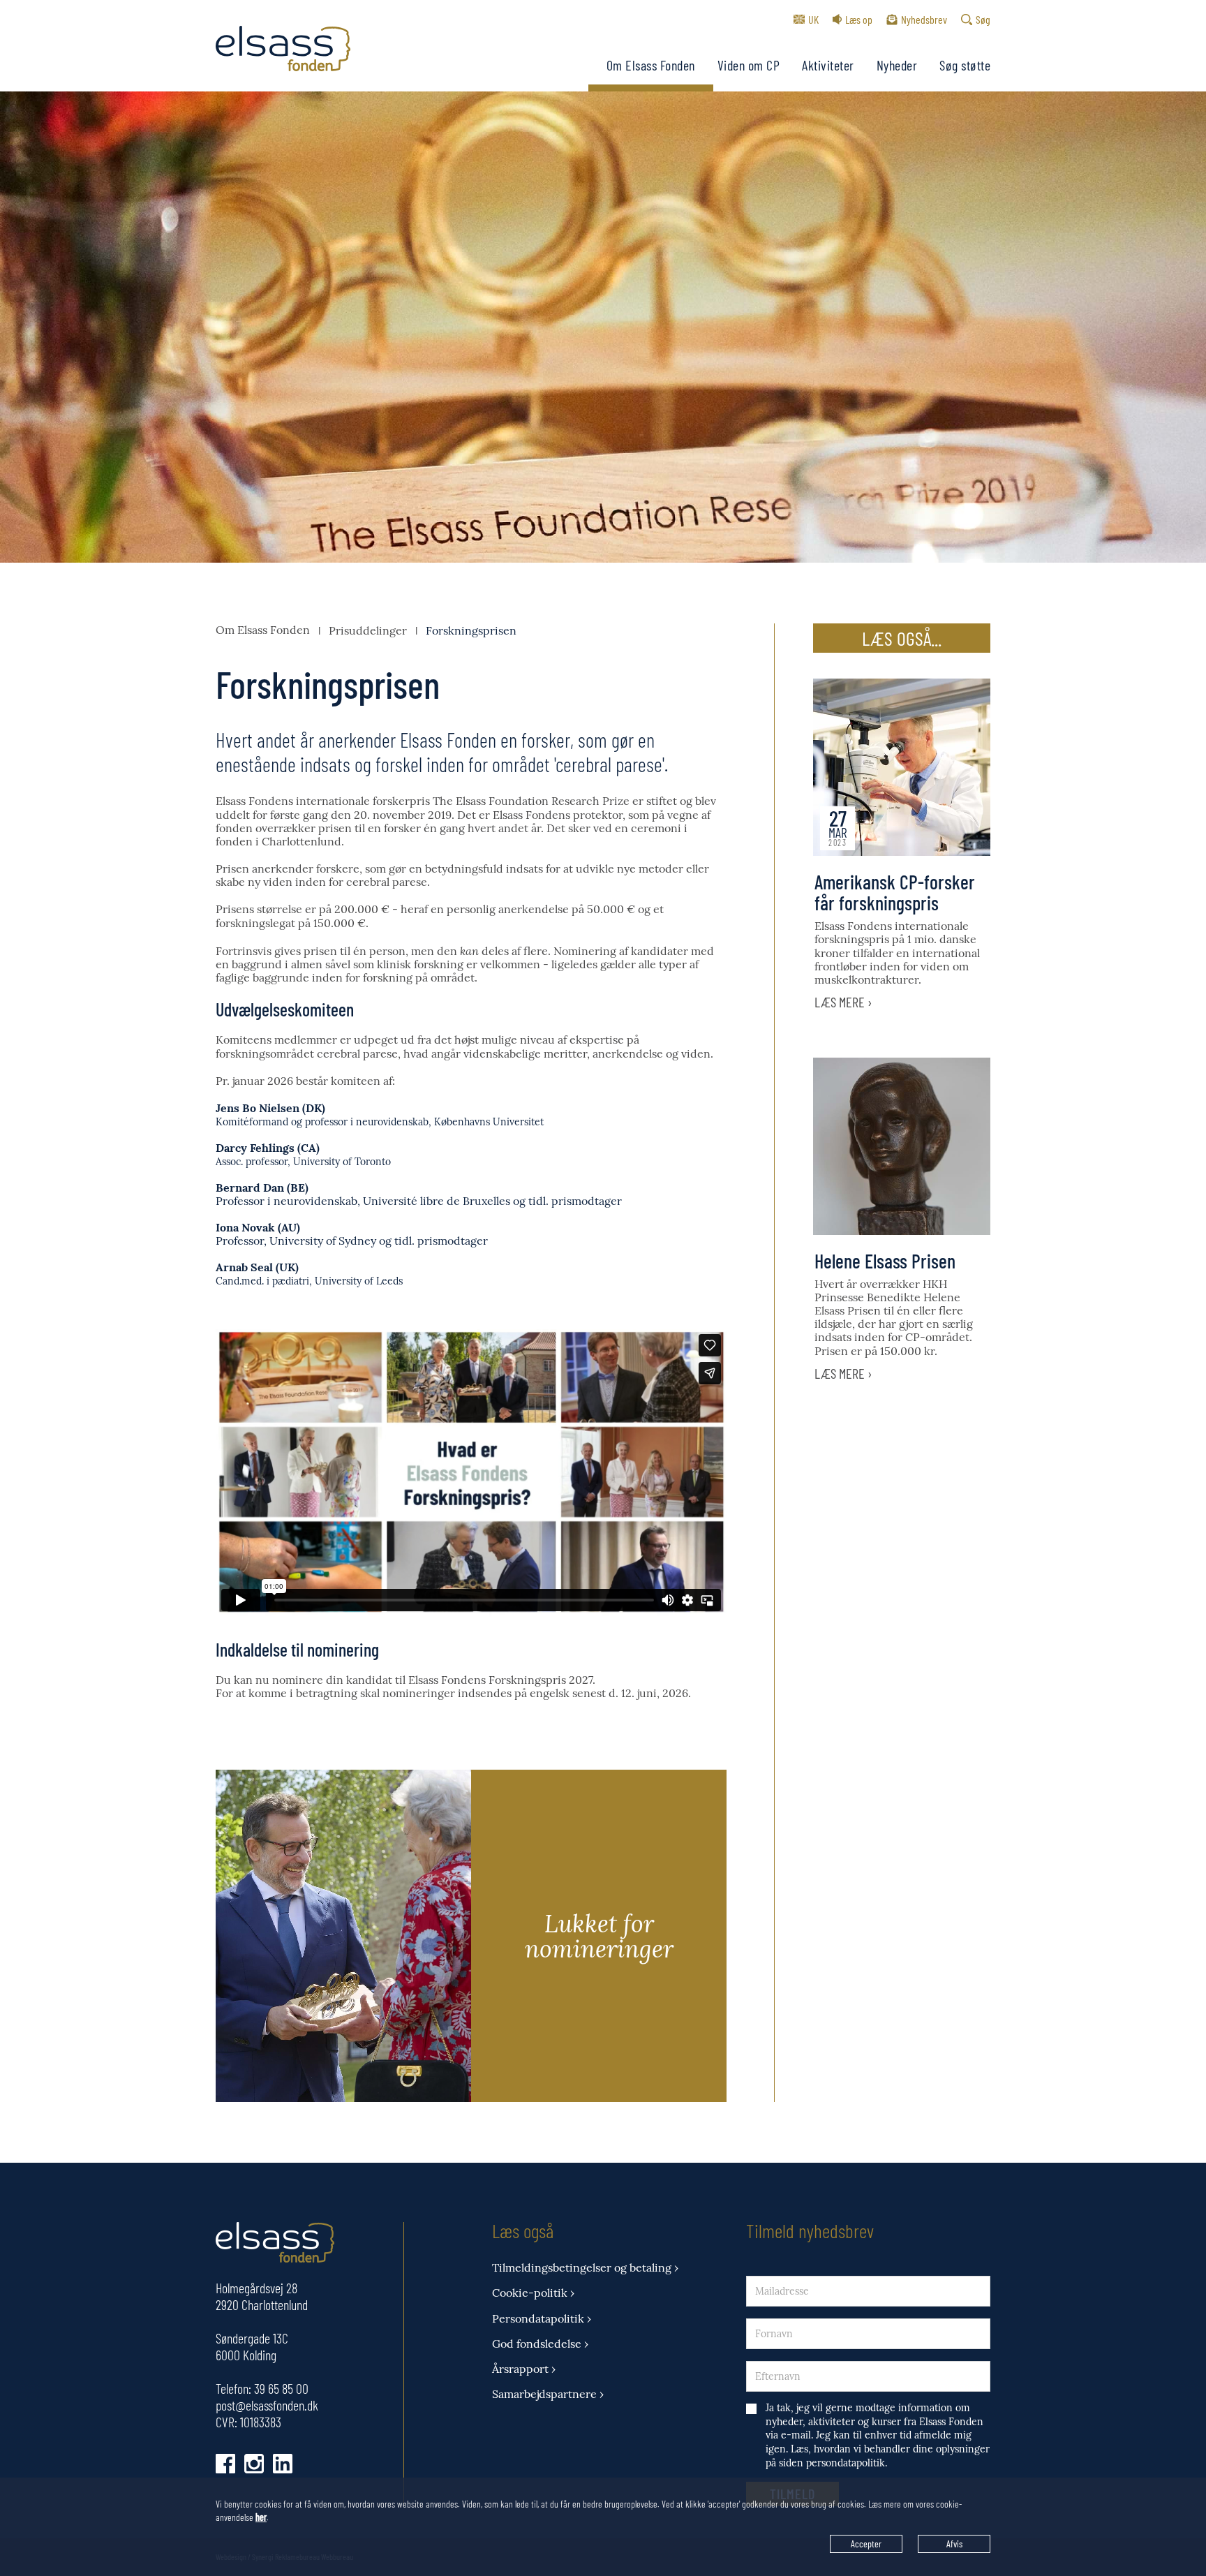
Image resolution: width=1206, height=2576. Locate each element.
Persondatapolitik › (542, 2319)
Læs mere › (843, 1002)
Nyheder (897, 65)
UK (813, 19)
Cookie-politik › (533, 2293)
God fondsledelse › (540, 2344)
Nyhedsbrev (924, 19)
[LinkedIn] (283, 2464)
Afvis (954, 2544)
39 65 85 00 (281, 2388)
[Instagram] (254, 2464)
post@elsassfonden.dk (267, 2405)
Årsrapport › (524, 2369)
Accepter (866, 2544)
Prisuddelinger (368, 630)
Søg (983, 19)
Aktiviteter (828, 65)
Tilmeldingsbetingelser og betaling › (585, 2268)
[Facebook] (225, 2464)
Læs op (859, 19)
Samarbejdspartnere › (548, 2394)
